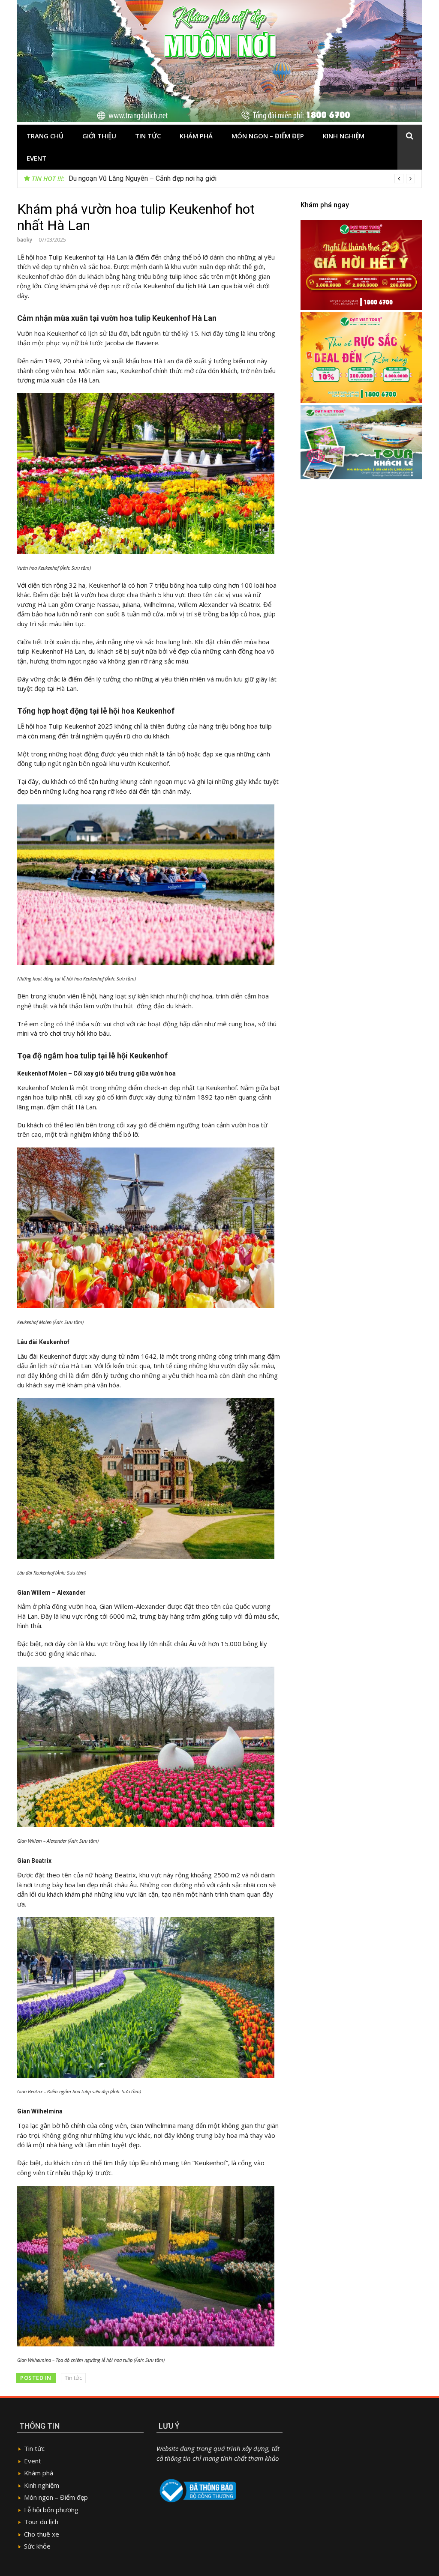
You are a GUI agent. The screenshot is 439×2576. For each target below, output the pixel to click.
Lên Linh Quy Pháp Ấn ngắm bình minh (125, 178)
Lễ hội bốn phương (51, 2510)
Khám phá (196, 136)
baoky (25, 240)
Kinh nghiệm (344, 136)
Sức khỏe (37, 2546)
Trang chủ (45, 136)
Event (36, 158)
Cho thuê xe (42, 2534)
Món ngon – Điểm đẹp (268, 136)
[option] (242, 179)
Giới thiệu (99, 136)
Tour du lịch (41, 2522)
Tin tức (148, 136)
